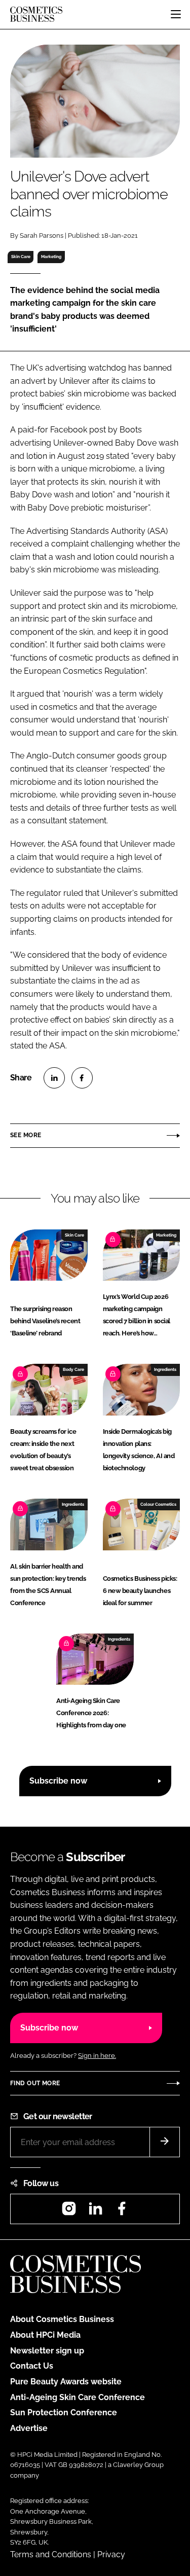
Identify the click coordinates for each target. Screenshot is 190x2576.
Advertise (29, 2428)
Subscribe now (58, 1781)
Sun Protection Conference (64, 2412)
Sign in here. (97, 2056)
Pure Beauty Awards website (66, 2382)
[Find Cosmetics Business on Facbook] (122, 2212)
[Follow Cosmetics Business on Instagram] (69, 2212)
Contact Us (32, 2366)
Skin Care (21, 257)
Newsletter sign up (47, 2351)
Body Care (73, 1369)
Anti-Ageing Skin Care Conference (78, 2397)
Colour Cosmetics (158, 1504)
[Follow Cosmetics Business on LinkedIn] (95, 2212)
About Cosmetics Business (62, 2319)
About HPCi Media (45, 2335)
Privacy (111, 2554)
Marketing (51, 257)
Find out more (35, 2083)
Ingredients (165, 1369)
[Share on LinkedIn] (54, 1078)
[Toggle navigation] (176, 14)
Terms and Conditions (51, 2554)
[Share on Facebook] (82, 1078)
